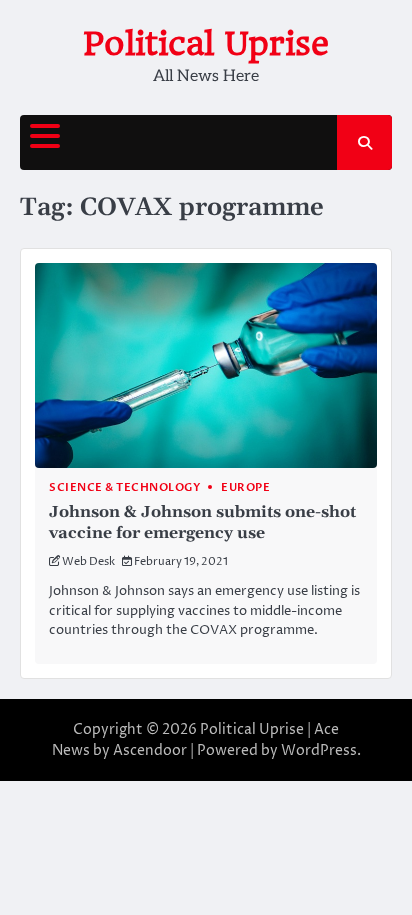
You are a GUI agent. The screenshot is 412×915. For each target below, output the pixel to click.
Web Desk (88, 561)
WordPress (319, 750)
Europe (245, 487)
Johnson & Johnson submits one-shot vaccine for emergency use (202, 522)
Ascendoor (150, 750)
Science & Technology (124, 487)
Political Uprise (206, 43)
